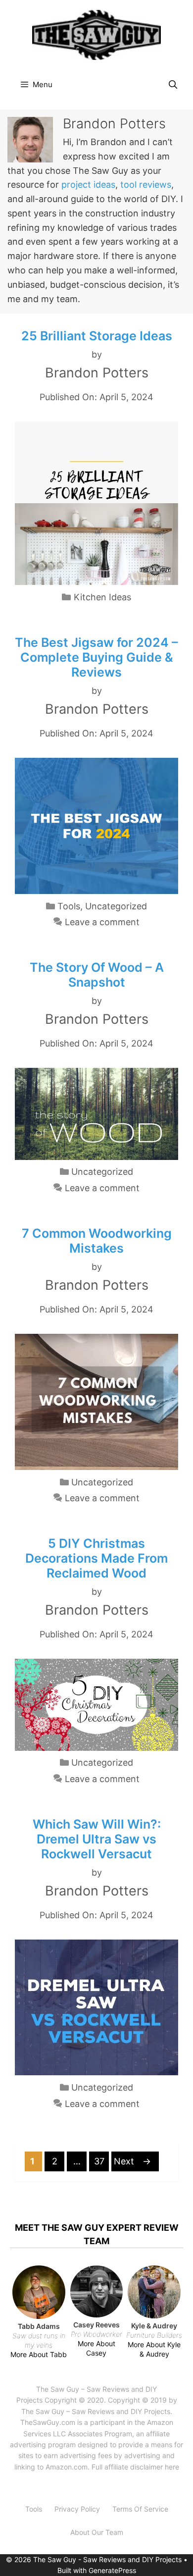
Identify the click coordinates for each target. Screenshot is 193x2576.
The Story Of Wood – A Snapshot (97, 975)
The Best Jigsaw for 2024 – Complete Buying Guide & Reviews (96, 657)
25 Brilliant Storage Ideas (97, 336)
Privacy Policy (77, 2509)
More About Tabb (39, 2354)
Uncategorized (116, 906)
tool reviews (146, 184)
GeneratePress (112, 2570)
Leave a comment (102, 922)
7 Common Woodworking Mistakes (97, 1241)
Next (132, 2161)
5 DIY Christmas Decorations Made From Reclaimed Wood (96, 1558)
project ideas (88, 184)
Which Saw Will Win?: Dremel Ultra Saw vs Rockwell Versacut (97, 1839)
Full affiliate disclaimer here (135, 2467)
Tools (69, 906)
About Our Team (97, 2532)
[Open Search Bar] (173, 85)
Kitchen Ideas (102, 597)
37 (101, 2161)
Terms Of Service (140, 2509)
